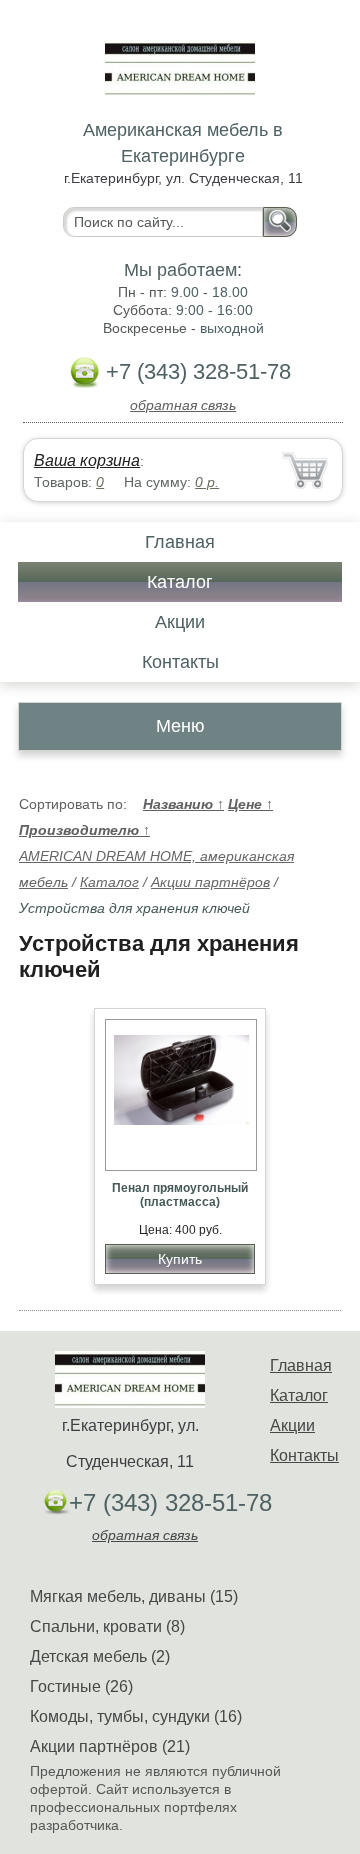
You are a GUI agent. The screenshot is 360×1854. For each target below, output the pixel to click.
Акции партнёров (210, 882)
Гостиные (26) (81, 1686)
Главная (180, 542)
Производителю (84, 830)
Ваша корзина (87, 460)
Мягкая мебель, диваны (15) (134, 1596)
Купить (180, 1259)
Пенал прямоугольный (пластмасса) (180, 1195)
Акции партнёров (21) (110, 1746)
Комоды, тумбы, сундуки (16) (136, 1716)
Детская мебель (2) (100, 1656)
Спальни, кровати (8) (107, 1626)
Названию (183, 804)
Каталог (180, 582)
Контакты (180, 662)
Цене (250, 804)
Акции (180, 622)
